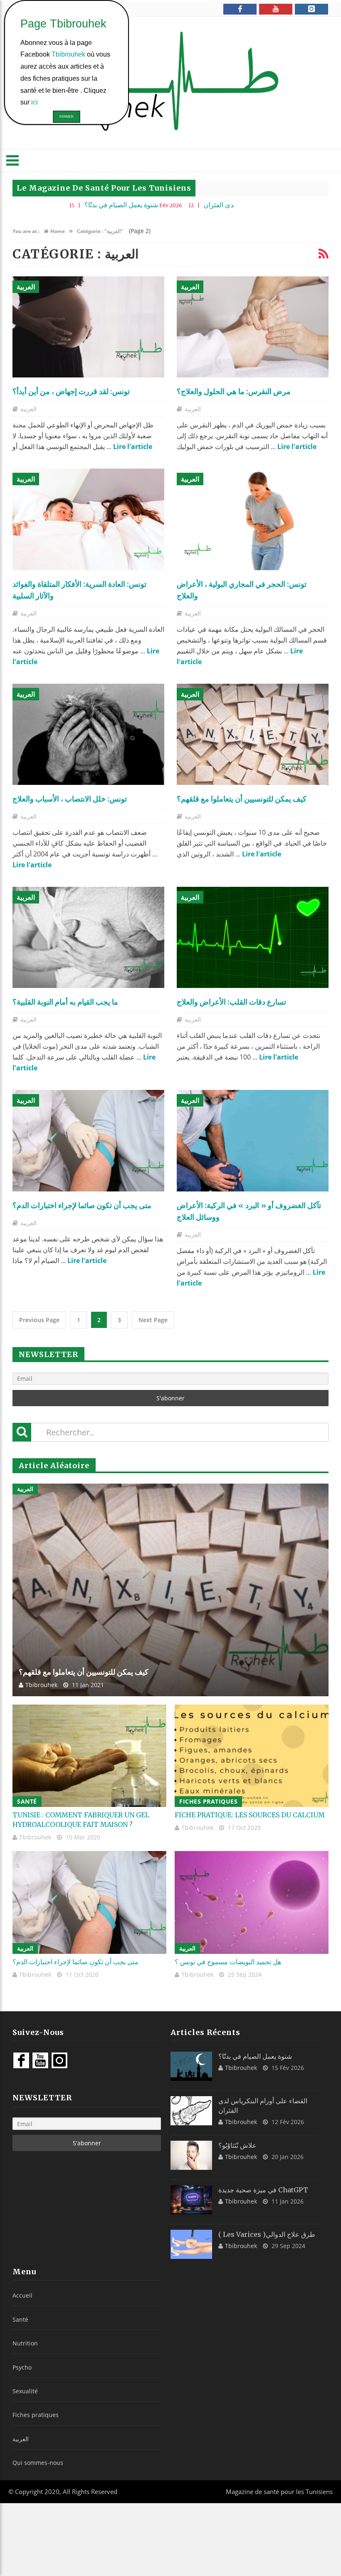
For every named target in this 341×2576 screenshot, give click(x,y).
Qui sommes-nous (38, 2463)
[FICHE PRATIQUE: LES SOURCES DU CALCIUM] (252, 1756)
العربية (26, 287)
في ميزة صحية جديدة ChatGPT (263, 2190)
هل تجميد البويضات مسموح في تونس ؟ (228, 1962)
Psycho (22, 2367)
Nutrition (25, 2343)
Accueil (22, 2295)
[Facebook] (240, 9)
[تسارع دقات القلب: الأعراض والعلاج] (253, 937)
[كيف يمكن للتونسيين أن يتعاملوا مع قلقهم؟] (253, 734)
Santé (27, 1801)
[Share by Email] (114, 356)
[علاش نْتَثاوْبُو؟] (191, 2155)
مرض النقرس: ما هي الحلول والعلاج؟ (234, 391)
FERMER (67, 117)
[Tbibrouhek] (170, 83)
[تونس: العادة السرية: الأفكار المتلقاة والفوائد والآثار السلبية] (88, 519)
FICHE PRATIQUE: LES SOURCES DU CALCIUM (250, 1815)
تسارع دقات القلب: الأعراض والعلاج (231, 1002)
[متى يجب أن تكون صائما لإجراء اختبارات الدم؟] (88, 1140)
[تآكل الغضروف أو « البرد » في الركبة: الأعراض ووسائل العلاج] (253, 1140)
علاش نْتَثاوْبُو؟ (237, 2145)
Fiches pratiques (208, 1801)
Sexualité (25, 2391)
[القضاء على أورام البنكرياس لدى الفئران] (191, 2111)
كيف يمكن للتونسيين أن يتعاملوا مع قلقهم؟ (242, 799)
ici (35, 102)
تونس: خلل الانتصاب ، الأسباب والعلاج (70, 799)
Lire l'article (133, 447)
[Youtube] (276, 9)
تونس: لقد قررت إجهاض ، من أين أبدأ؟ (71, 391)
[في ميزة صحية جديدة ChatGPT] (191, 2200)
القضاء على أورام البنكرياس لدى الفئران (187, 205)
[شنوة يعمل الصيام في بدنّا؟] (191, 2066)
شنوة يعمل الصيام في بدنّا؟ (49, 205)
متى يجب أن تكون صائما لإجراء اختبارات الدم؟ (82, 1205)
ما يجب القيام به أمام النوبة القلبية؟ (65, 1002)
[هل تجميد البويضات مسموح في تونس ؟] (252, 1902)
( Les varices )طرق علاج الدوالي (267, 2234)
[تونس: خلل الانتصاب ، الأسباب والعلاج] (88, 734)
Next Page (153, 1320)
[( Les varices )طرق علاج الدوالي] (191, 2244)
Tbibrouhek (41, 1685)
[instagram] (311, 9)
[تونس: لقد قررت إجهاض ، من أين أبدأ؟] (88, 327)
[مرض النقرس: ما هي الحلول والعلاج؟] (253, 327)
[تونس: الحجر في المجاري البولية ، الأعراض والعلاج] (253, 519)
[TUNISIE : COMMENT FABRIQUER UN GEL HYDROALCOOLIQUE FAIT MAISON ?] (89, 1756)
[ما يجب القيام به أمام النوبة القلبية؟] (88, 937)
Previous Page (39, 1320)
